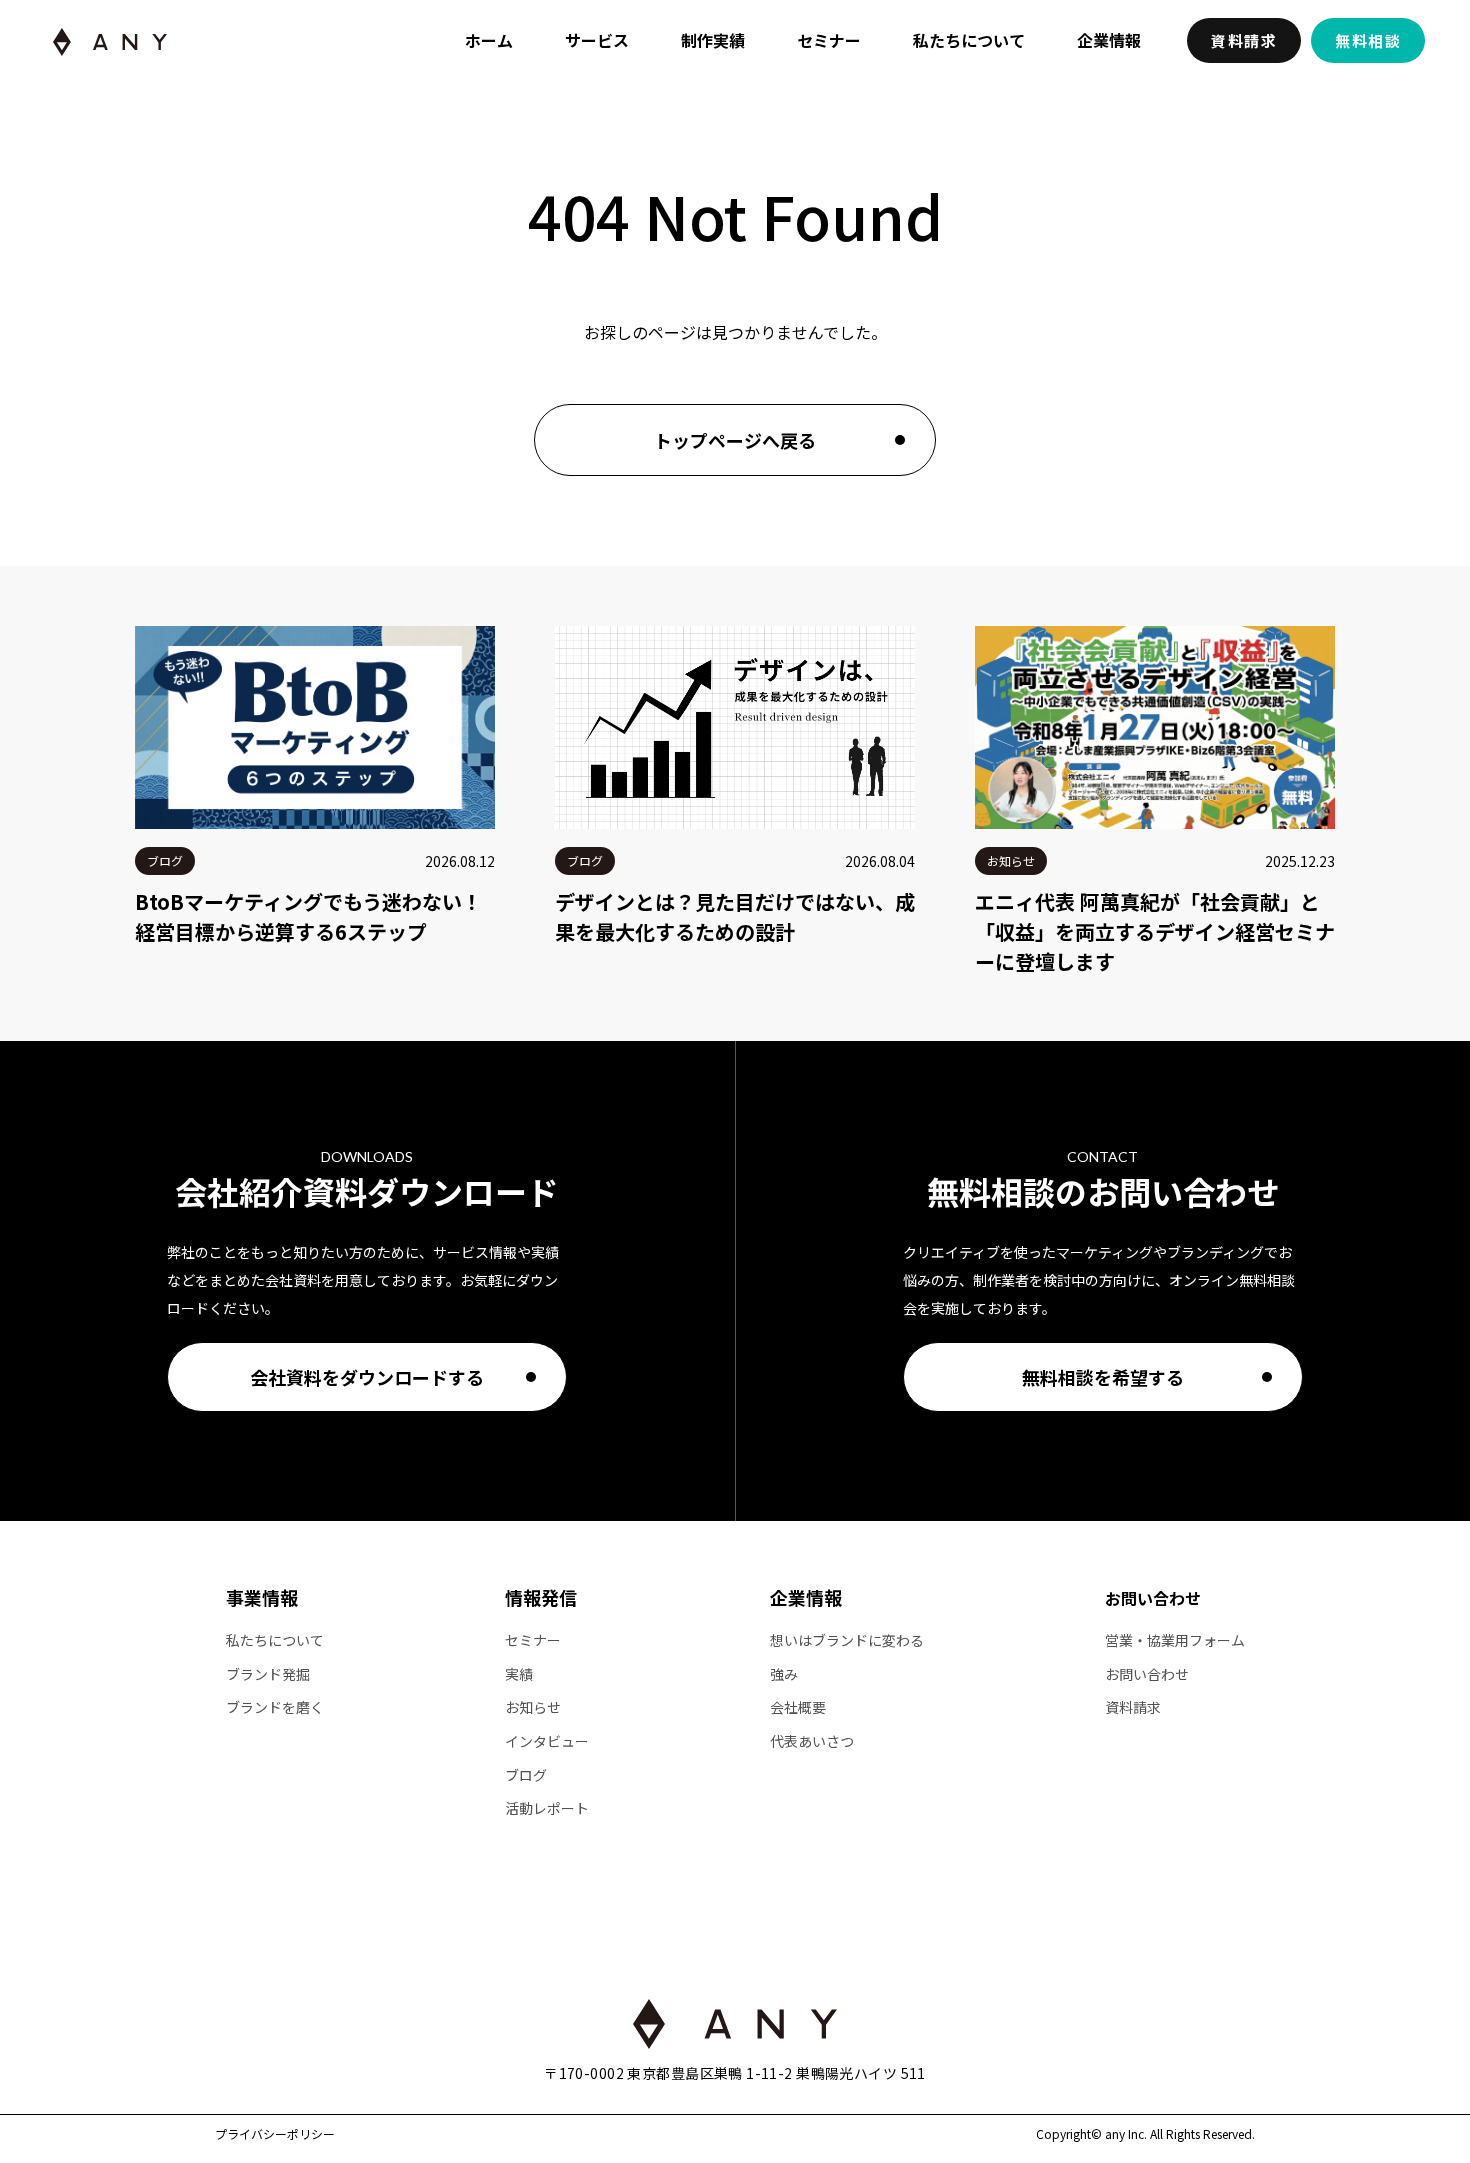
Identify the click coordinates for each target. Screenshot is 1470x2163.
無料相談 (1368, 40)
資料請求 (1244, 40)
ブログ (526, 1775)
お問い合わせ (1153, 1598)
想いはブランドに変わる (847, 1640)
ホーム (489, 40)
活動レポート (547, 1808)
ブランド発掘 (268, 1674)
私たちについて (969, 40)
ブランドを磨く (275, 1707)
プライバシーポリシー (275, 2134)
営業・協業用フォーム (1175, 1640)
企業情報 (1109, 40)
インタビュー (547, 1741)
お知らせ (533, 1707)
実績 (519, 1674)
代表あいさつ (812, 1741)
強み (784, 1674)
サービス (597, 40)
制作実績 (713, 40)
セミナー (829, 40)
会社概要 (798, 1707)
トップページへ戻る (735, 440)
